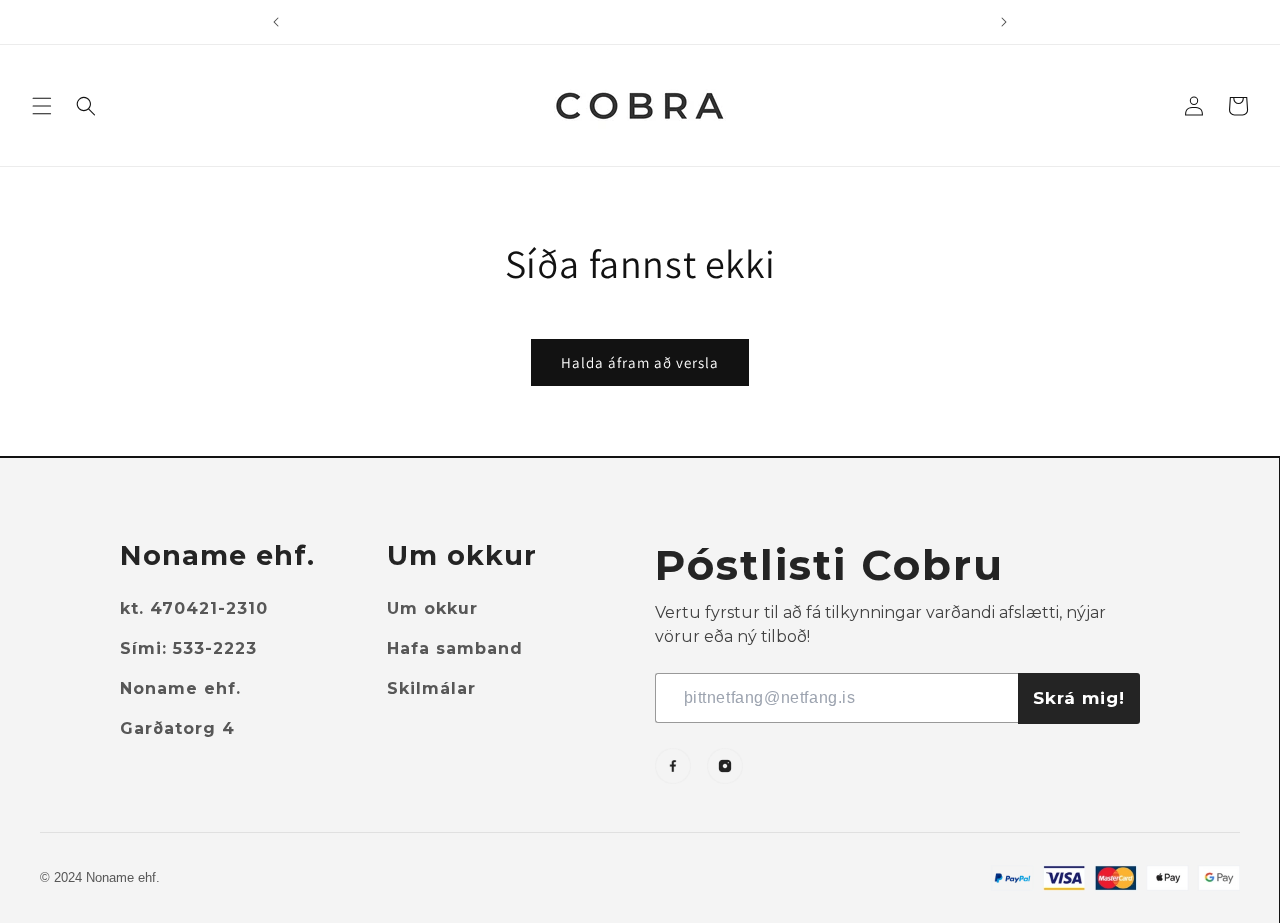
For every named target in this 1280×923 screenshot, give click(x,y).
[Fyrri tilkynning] (276, 22)
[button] (42, 106)
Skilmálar (431, 688)
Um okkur (432, 608)
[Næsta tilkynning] (1004, 22)
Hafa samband (455, 648)
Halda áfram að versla (640, 362)
